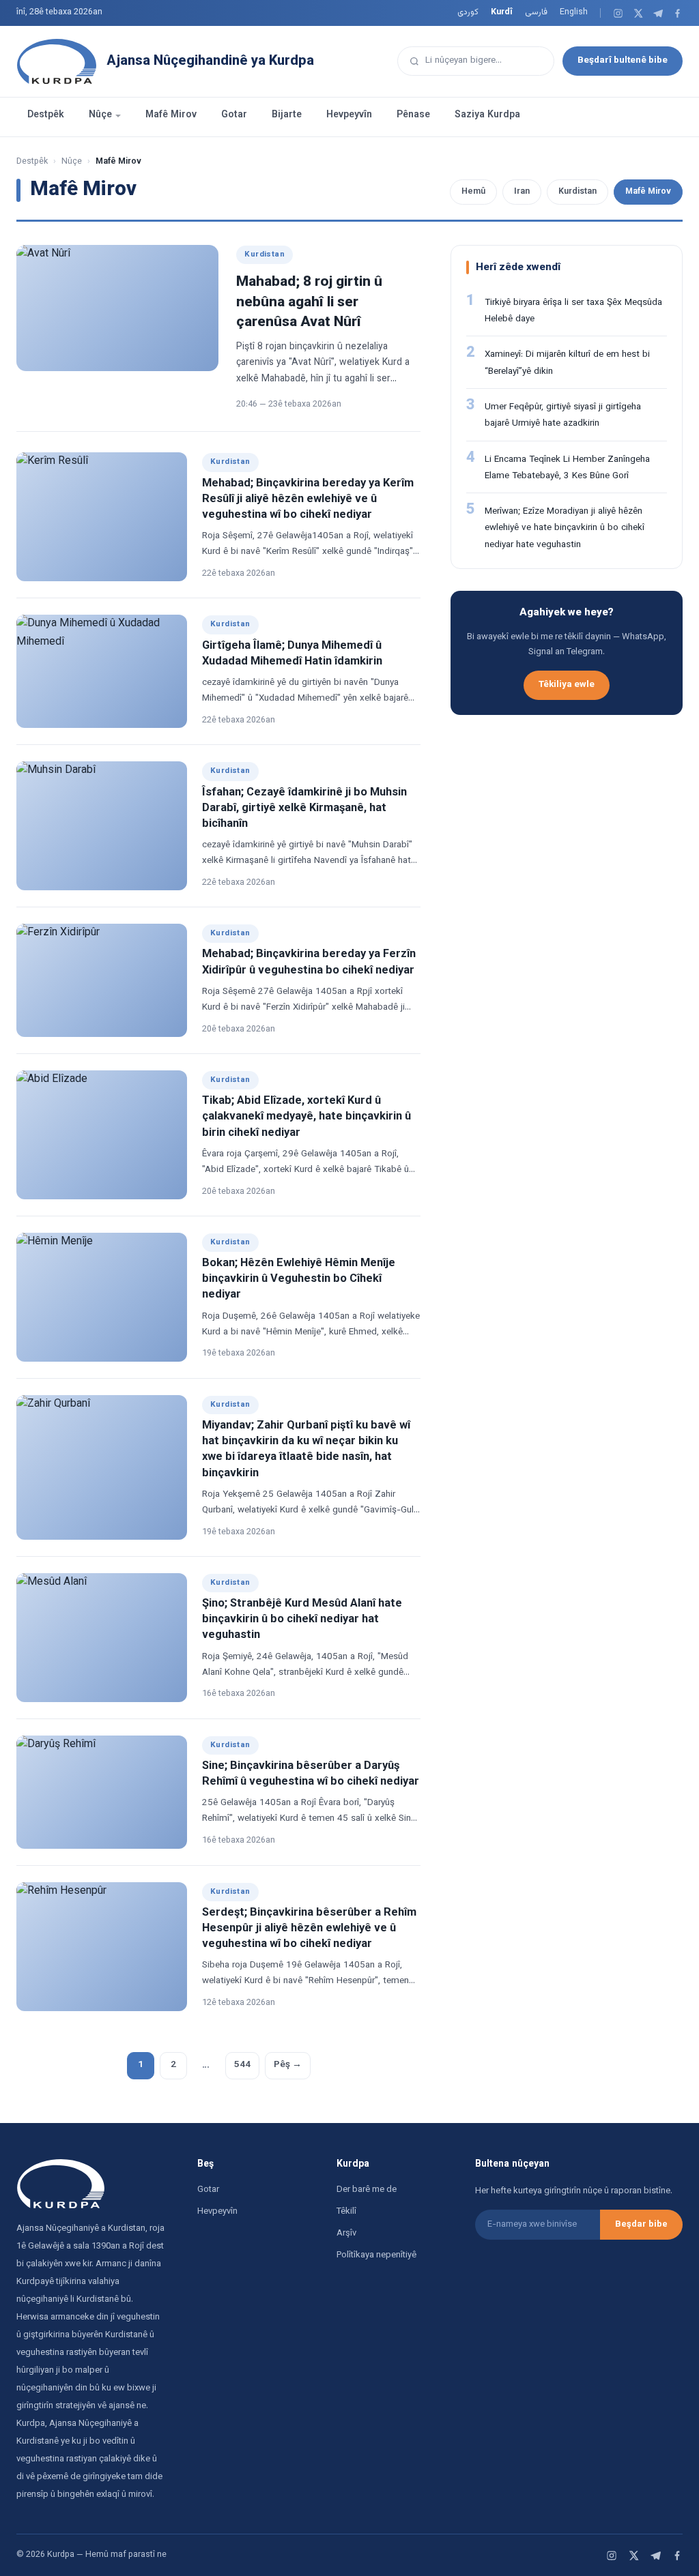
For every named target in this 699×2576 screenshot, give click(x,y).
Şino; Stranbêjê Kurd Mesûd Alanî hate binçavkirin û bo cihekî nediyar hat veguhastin (302, 1620)
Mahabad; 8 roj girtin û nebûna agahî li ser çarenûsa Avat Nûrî (309, 302)
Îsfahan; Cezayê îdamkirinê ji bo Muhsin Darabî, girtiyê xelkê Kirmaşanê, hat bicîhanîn (304, 808)
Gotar (234, 115)
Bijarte (287, 115)
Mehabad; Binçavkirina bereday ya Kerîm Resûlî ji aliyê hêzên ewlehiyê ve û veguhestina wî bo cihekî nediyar (308, 499)
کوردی (468, 12)
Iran (522, 192)
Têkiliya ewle (567, 685)
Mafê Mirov (171, 115)
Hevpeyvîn (349, 115)
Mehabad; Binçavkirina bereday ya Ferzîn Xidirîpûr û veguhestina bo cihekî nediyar (309, 962)
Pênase (413, 115)
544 (242, 2065)
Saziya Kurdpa (487, 115)
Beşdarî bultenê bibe (623, 60)
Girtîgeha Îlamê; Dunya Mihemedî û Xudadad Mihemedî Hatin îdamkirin (292, 654)
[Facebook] (677, 13)
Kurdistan (577, 192)
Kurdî (502, 12)
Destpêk (46, 115)
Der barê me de (367, 2190)
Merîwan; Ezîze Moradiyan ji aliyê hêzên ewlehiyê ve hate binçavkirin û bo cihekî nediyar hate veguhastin (565, 528)
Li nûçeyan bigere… (463, 60)
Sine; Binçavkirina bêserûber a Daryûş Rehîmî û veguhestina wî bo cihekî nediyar (311, 1774)
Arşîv (346, 2234)
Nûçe (100, 115)
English (574, 12)
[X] (638, 13)
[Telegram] (658, 13)
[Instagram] (618, 13)
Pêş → (288, 2065)
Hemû (473, 192)
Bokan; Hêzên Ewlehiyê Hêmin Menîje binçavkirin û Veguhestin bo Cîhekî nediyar (299, 1279)
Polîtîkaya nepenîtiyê (376, 2255)
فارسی (536, 12)
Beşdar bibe (641, 2225)
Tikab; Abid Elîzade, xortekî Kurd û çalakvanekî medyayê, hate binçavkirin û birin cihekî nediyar (306, 1117)
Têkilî (346, 2212)
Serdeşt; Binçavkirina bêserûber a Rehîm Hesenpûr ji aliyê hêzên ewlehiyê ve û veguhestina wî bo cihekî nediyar (309, 1929)
